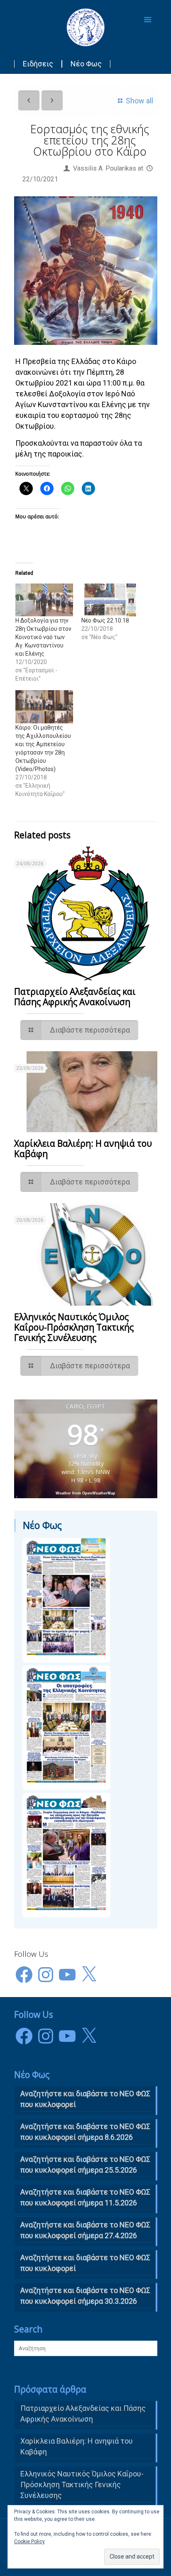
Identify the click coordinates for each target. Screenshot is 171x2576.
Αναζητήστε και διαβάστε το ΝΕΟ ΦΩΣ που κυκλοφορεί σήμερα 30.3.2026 (85, 2296)
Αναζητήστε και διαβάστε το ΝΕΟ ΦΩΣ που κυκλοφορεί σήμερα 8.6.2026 (85, 2132)
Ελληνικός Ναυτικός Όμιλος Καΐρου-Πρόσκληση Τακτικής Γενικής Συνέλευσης (74, 1327)
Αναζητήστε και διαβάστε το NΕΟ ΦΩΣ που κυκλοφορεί (85, 2099)
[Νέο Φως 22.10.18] (110, 600)
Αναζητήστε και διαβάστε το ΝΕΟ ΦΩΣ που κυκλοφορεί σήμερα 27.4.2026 (85, 2230)
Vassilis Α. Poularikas (105, 168)
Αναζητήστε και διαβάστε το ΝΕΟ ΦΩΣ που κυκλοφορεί (85, 2263)
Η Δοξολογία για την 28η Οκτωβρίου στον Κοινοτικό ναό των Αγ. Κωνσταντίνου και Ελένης (43, 637)
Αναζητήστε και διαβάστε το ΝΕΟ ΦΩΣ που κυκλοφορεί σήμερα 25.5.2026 (85, 2165)
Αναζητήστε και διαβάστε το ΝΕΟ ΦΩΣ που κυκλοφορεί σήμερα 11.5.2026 (85, 2197)
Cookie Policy (29, 2542)
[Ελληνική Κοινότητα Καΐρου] (86, 27)
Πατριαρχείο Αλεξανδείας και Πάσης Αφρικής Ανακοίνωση (75, 997)
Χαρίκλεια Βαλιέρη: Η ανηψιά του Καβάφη (83, 1149)
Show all (139, 101)
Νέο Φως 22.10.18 (105, 620)
